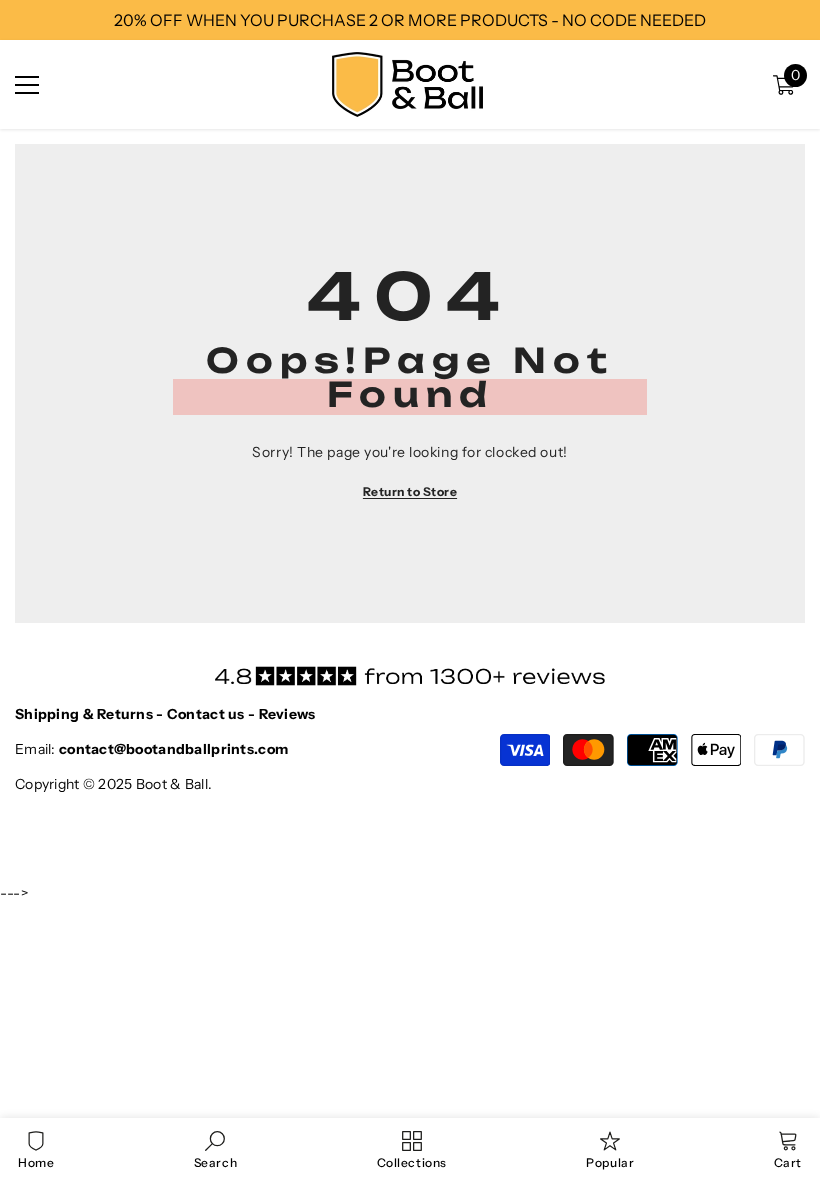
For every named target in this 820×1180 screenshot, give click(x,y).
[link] (215, 1149)
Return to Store (410, 491)
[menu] (27, 85)
